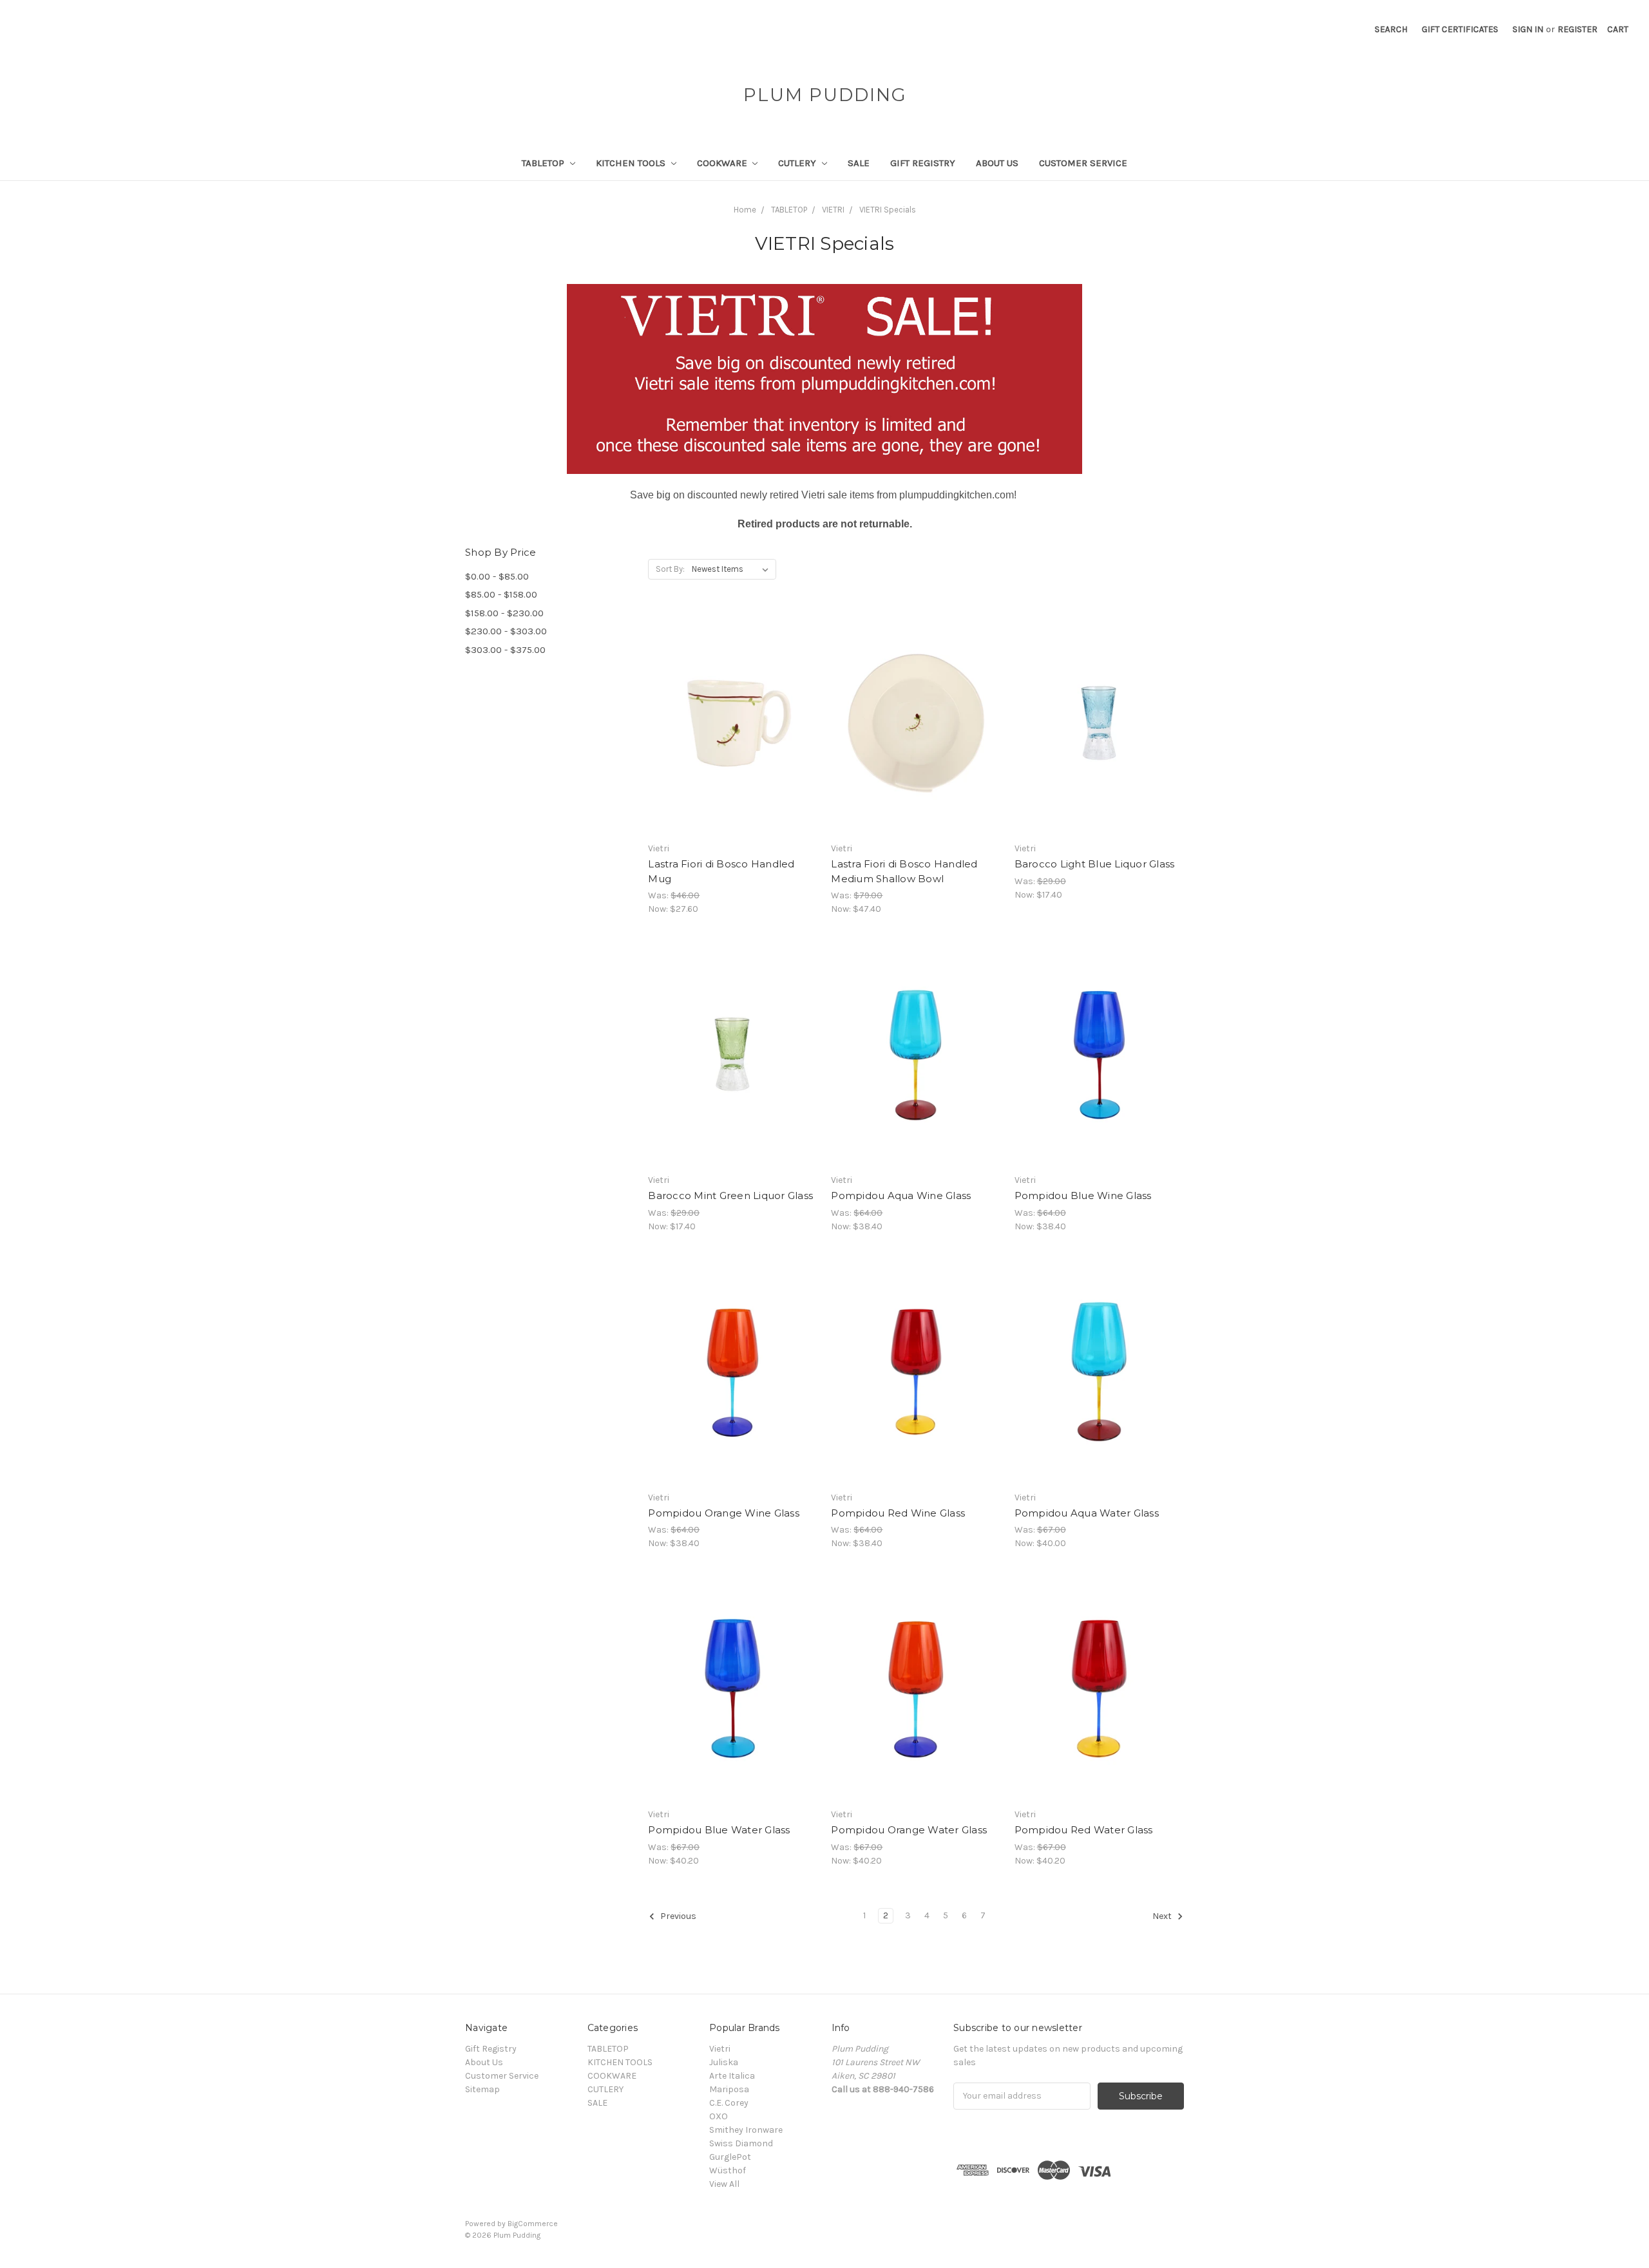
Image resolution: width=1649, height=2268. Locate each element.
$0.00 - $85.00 (497, 576)
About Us (997, 163)
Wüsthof (728, 2170)
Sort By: (670, 569)
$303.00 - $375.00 (505, 650)
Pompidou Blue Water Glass (719, 1830)
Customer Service (1083, 163)
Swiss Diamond (741, 2143)
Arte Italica (732, 2076)
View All (724, 2184)
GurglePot (730, 2157)
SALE (859, 163)
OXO (719, 2116)
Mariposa (729, 2089)
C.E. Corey (729, 2103)
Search (1391, 29)
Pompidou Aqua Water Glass (1087, 1513)
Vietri (720, 2049)
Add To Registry (733, 757)
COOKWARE (723, 163)
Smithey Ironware (746, 2130)
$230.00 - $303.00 (506, 631)
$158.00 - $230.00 (504, 613)
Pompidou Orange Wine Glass (724, 1513)
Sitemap (482, 2089)
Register (1578, 29)
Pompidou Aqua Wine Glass (901, 1195)
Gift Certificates (1460, 29)
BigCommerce (533, 2224)
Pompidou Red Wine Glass (898, 1513)
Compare (729, 712)
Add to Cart (733, 735)
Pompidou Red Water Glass (1084, 1830)
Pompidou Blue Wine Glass (1083, 1195)
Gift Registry (923, 163)
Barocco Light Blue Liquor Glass (1095, 864)
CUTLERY (798, 163)
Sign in (1528, 29)
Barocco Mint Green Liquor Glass (730, 1195)
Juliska (724, 2062)
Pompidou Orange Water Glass (909, 1830)
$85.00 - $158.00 (501, 594)
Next (1163, 1916)
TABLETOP (544, 163)
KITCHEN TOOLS (632, 163)
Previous (677, 1916)
